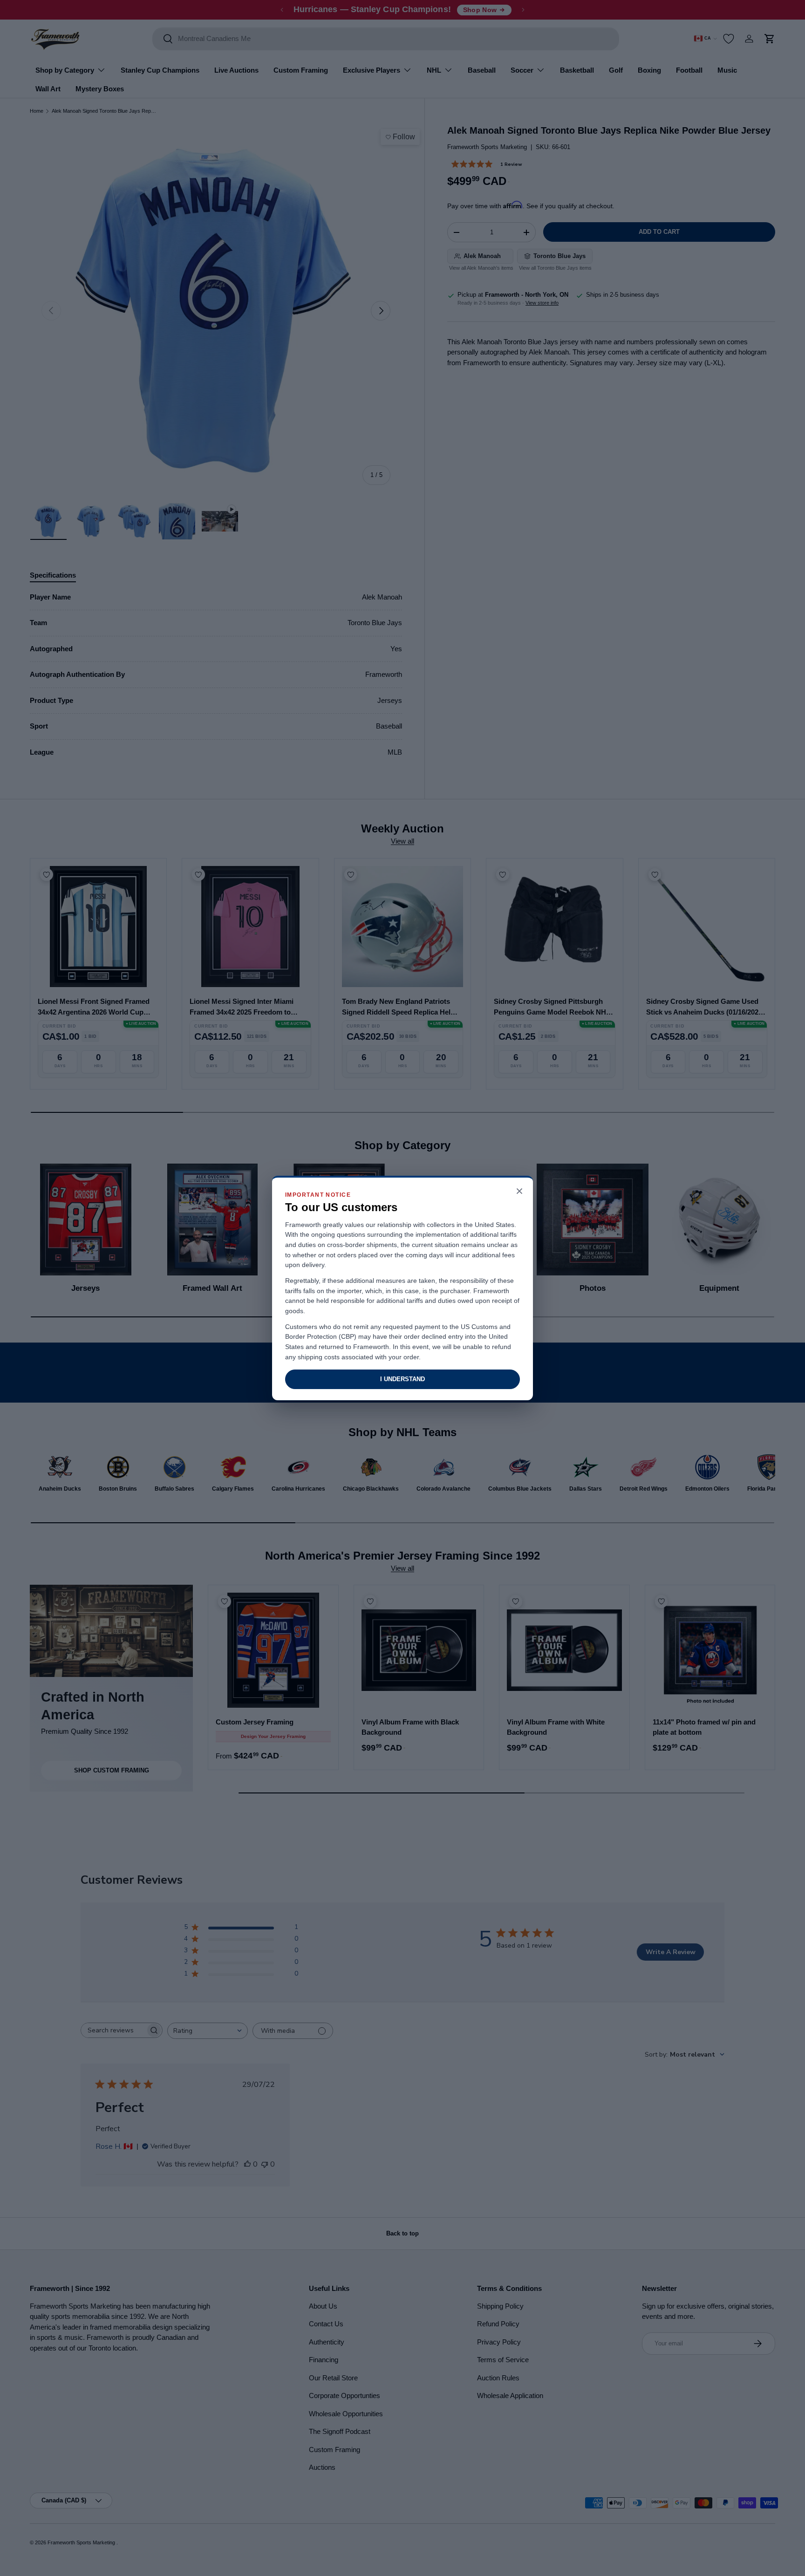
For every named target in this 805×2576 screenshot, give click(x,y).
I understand (402, 1379)
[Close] (519, 1192)
